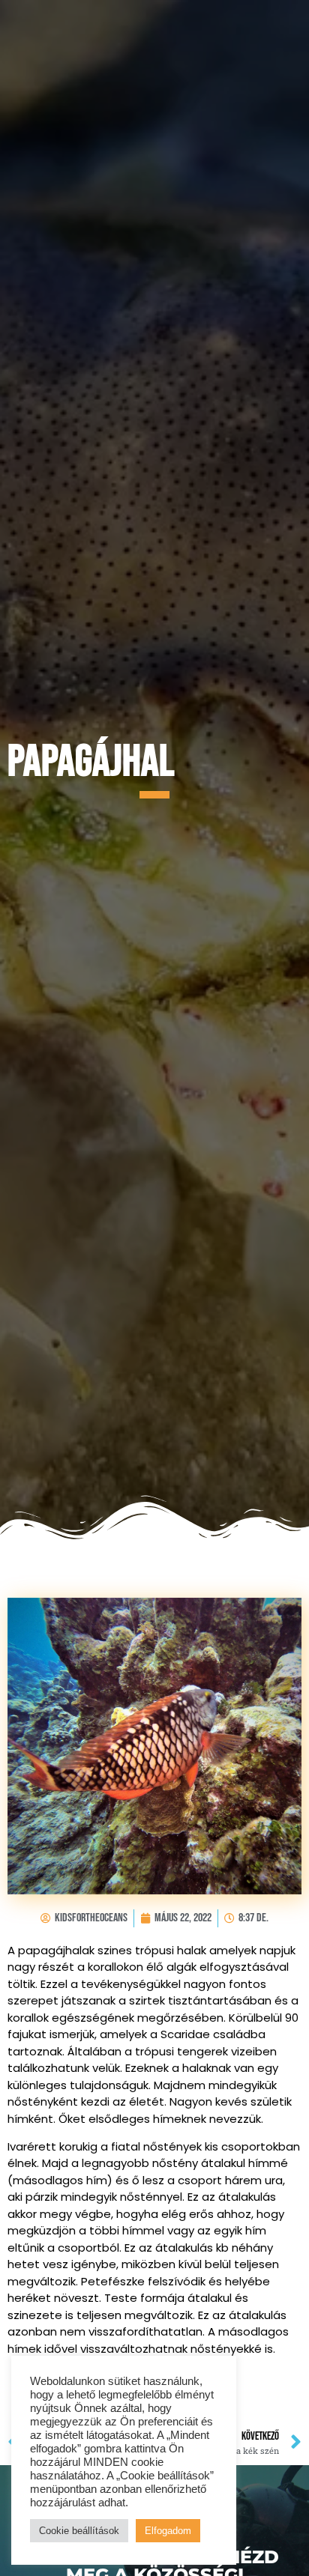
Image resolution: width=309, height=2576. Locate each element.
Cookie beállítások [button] (79, 2531)
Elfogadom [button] (168, 2531)
